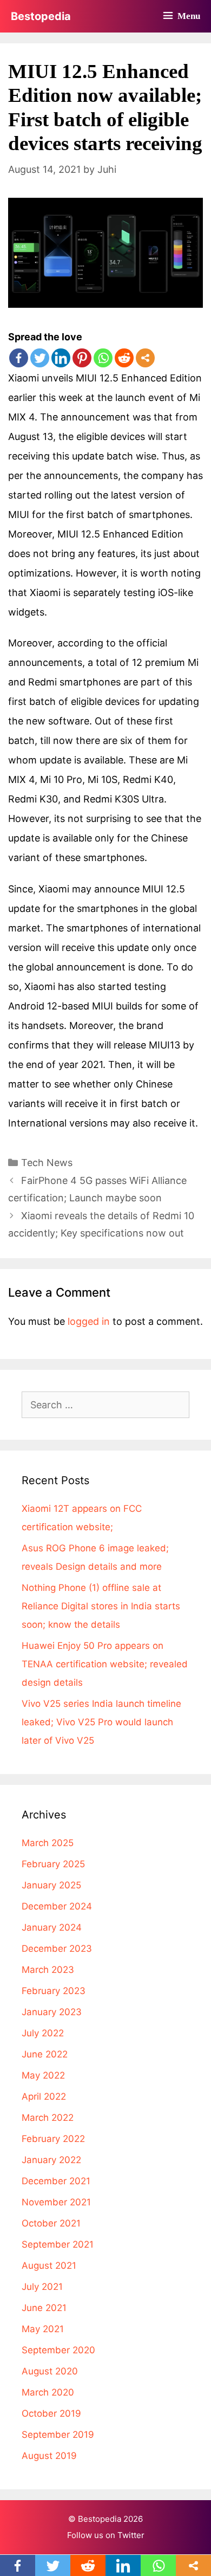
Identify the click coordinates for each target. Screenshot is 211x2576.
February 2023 (54, 1991)
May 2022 (43, 2075)
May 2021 (43, 2329)
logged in (89, 1321)
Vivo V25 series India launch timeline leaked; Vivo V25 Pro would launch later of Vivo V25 (101, 1722)
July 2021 (42, 2287)
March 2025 (48, 1843)
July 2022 (43, 2033)
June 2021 (44, 2308)
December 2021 (56, 2181)
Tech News (47, 1163)
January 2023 (52, 2012)
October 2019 (51, 2413)
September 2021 (58, 2244)
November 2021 (56, 2202)
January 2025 (51, 1885)
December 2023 (57, 1949)
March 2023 (48, 1970)
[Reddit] (124, 358)
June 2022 (45, 2054)
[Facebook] (19, 358)
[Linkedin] (61, 358)
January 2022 (51, 2160)
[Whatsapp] (103, 358)
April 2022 (44, 2096)
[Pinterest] (82, 358)
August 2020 (50, 2371)
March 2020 (48, 2392)
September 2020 (58, 2350)
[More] (145, 358)
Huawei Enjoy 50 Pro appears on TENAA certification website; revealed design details (105, 1664)
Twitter (131, 2535)
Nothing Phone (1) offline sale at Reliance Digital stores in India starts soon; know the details (101, 1606)
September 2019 (58, 2435)
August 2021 (49, 2266)
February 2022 (53, 2139)
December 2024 (57, 1906)
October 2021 (51, 2223)
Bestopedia (41, 16)
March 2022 (48, 2118)
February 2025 (53, 1864)
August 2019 (49, 2456)
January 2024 (52, 1927)
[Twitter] (40, 358)
